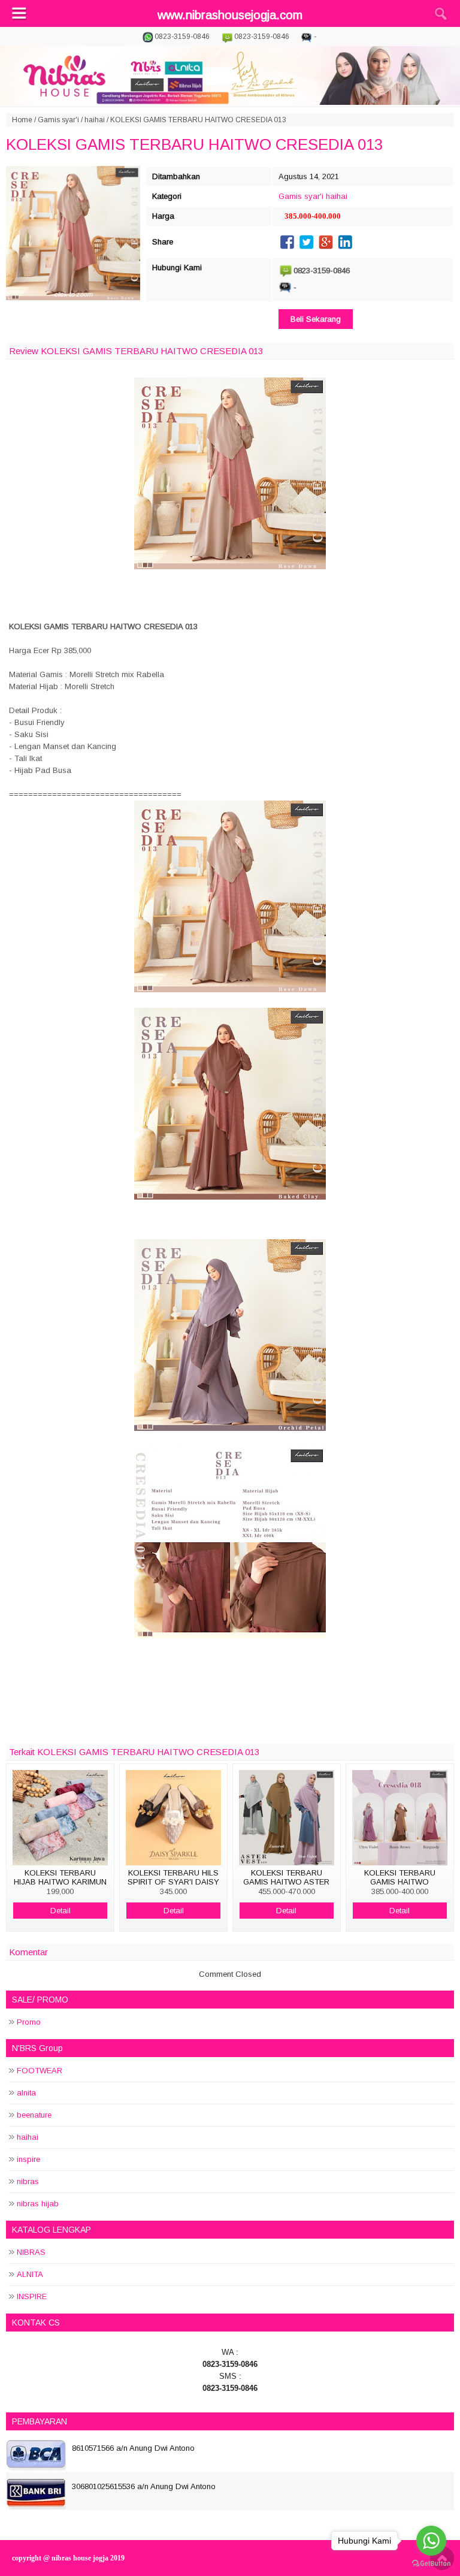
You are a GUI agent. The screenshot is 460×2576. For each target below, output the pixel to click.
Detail (60, 1911)
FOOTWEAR (40, 2071)
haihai (95, 120)
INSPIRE (32, 2296)
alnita (26, 2093)
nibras (28, 2181)
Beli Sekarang (316, 319)
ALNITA (30, 2274)
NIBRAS (31, 2252)
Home (22, 120)
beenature (34, 2115)
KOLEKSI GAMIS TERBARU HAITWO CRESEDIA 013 (194, 144)
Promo (29, 2022)
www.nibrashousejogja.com (230, 15)
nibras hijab (38, 2204)
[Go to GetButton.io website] (431, 2564)
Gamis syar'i (58, 120)
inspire (28, 2159)
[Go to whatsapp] (431, 2541)
